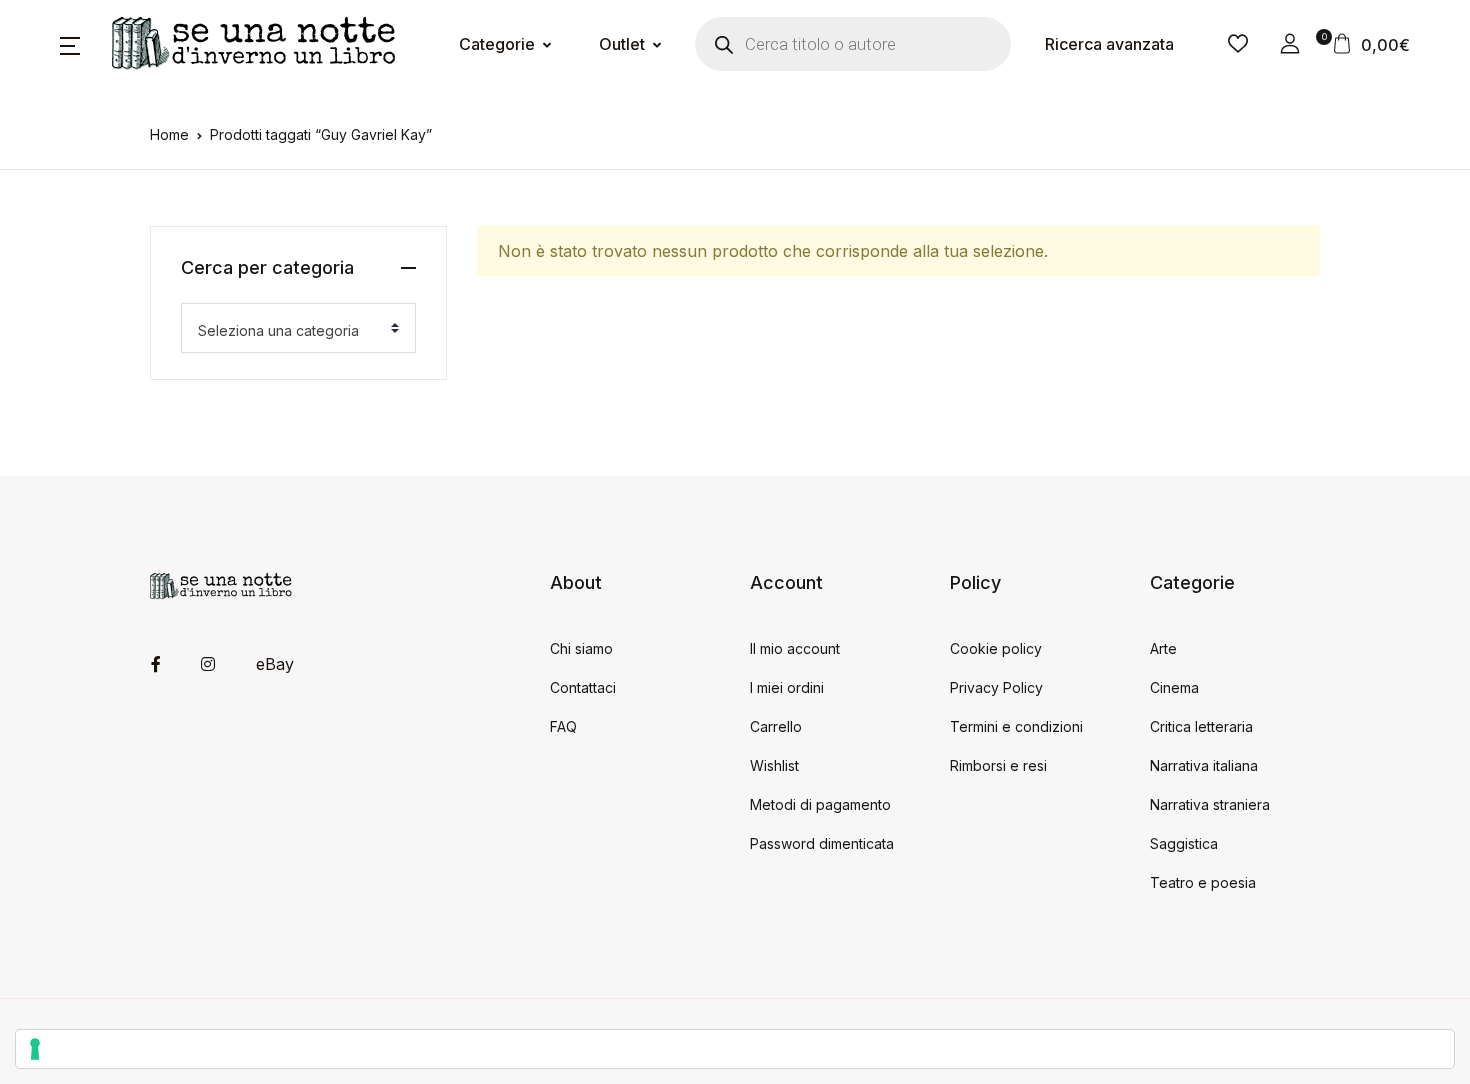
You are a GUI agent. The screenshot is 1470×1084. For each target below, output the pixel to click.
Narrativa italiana (1204, 765)
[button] (70, 44)
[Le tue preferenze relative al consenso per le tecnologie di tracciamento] (735, 1049)
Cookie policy (996, 648)
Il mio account (795, 648)
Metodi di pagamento (820, 804)
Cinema (1174, 687)
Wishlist (774, 765)
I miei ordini (787, 687)
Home (169, 134)
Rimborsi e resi (998, 765)
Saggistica (1184, 843)
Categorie (497, 44)
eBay (275, 664)
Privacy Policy (996, 687)
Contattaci (583, 687)
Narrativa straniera (1210, 804)
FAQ (563, 726)
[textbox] (290, 331)
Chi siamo (581, 648)
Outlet (622, 44)
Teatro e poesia (1203, 882)
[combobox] (298, 328)
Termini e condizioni (1016, 726)
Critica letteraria (1201, 726)
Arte (1163, 648)
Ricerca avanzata (1109, 44)
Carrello (776, 726)
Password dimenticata (822, 843)
